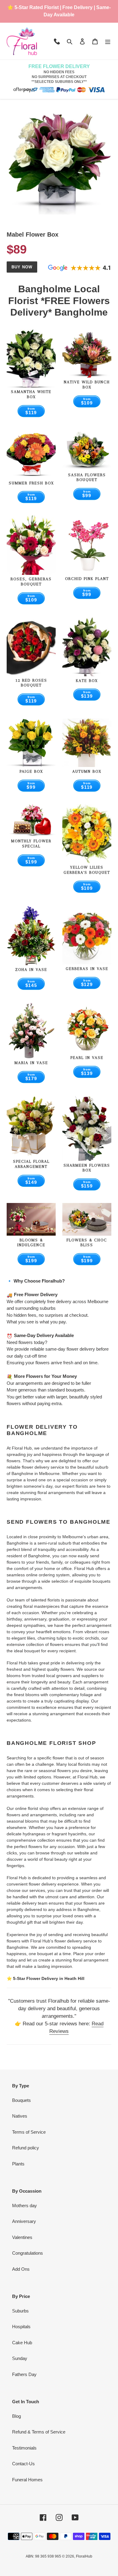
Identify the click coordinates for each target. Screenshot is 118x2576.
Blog (16, 2416)
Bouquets (21, 2100)
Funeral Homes (27, 2480)
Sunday (20, 2358)
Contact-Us (23, 2464)
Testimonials (24, 2448)
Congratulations (28, 2253)
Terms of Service (29, 2132)
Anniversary (24, 2221)
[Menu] (108, 41)
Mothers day (25, 2206)
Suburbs (20, 2311)
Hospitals (21, 2327)
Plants (18, 2164)
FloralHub (84, 2556)
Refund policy (26, 2148)
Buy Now (22, 267)
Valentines (22, 2237)
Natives (20, 2116)
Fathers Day (24, 2374)
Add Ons (21, 2269)
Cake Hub (22, 2343)
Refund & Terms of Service (39, 2432)
